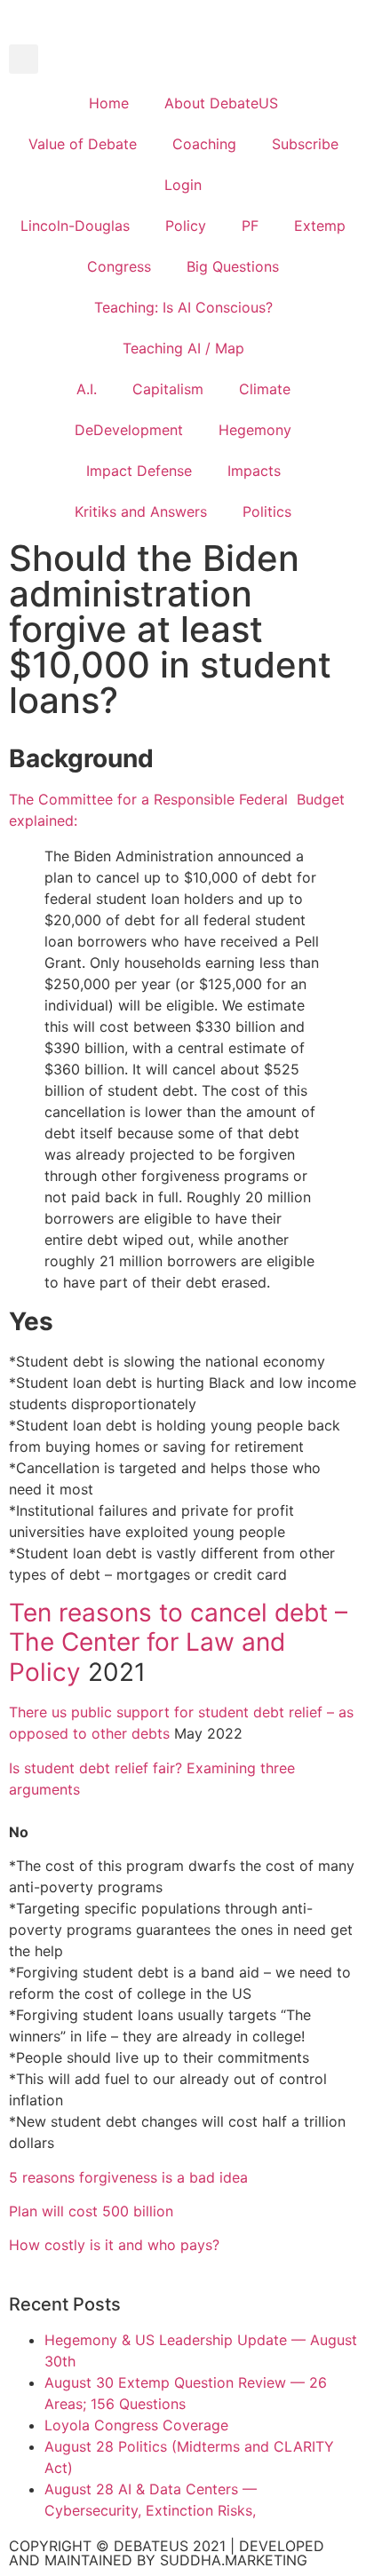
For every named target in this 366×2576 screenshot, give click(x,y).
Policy (186, 226)
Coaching (204, 144)
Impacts (254, 471)
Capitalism (168, 389)
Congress (119, 266)
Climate (265, 389)
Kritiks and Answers (141, 511)
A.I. (87, 389)
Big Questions (233, 266)
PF (250, 226)
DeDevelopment (129, 430)
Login (183, 185)
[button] (24, 59)
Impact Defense (139, 471)
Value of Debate (83, 144)
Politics (267, 511)
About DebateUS (221, 103)
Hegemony (255, 430)
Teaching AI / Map (183, 348)
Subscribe (305, 144)
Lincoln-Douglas (75, 226)
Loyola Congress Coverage (136, 2425)
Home (109, 103)
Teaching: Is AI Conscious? (183, 307)
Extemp (320, 226)
